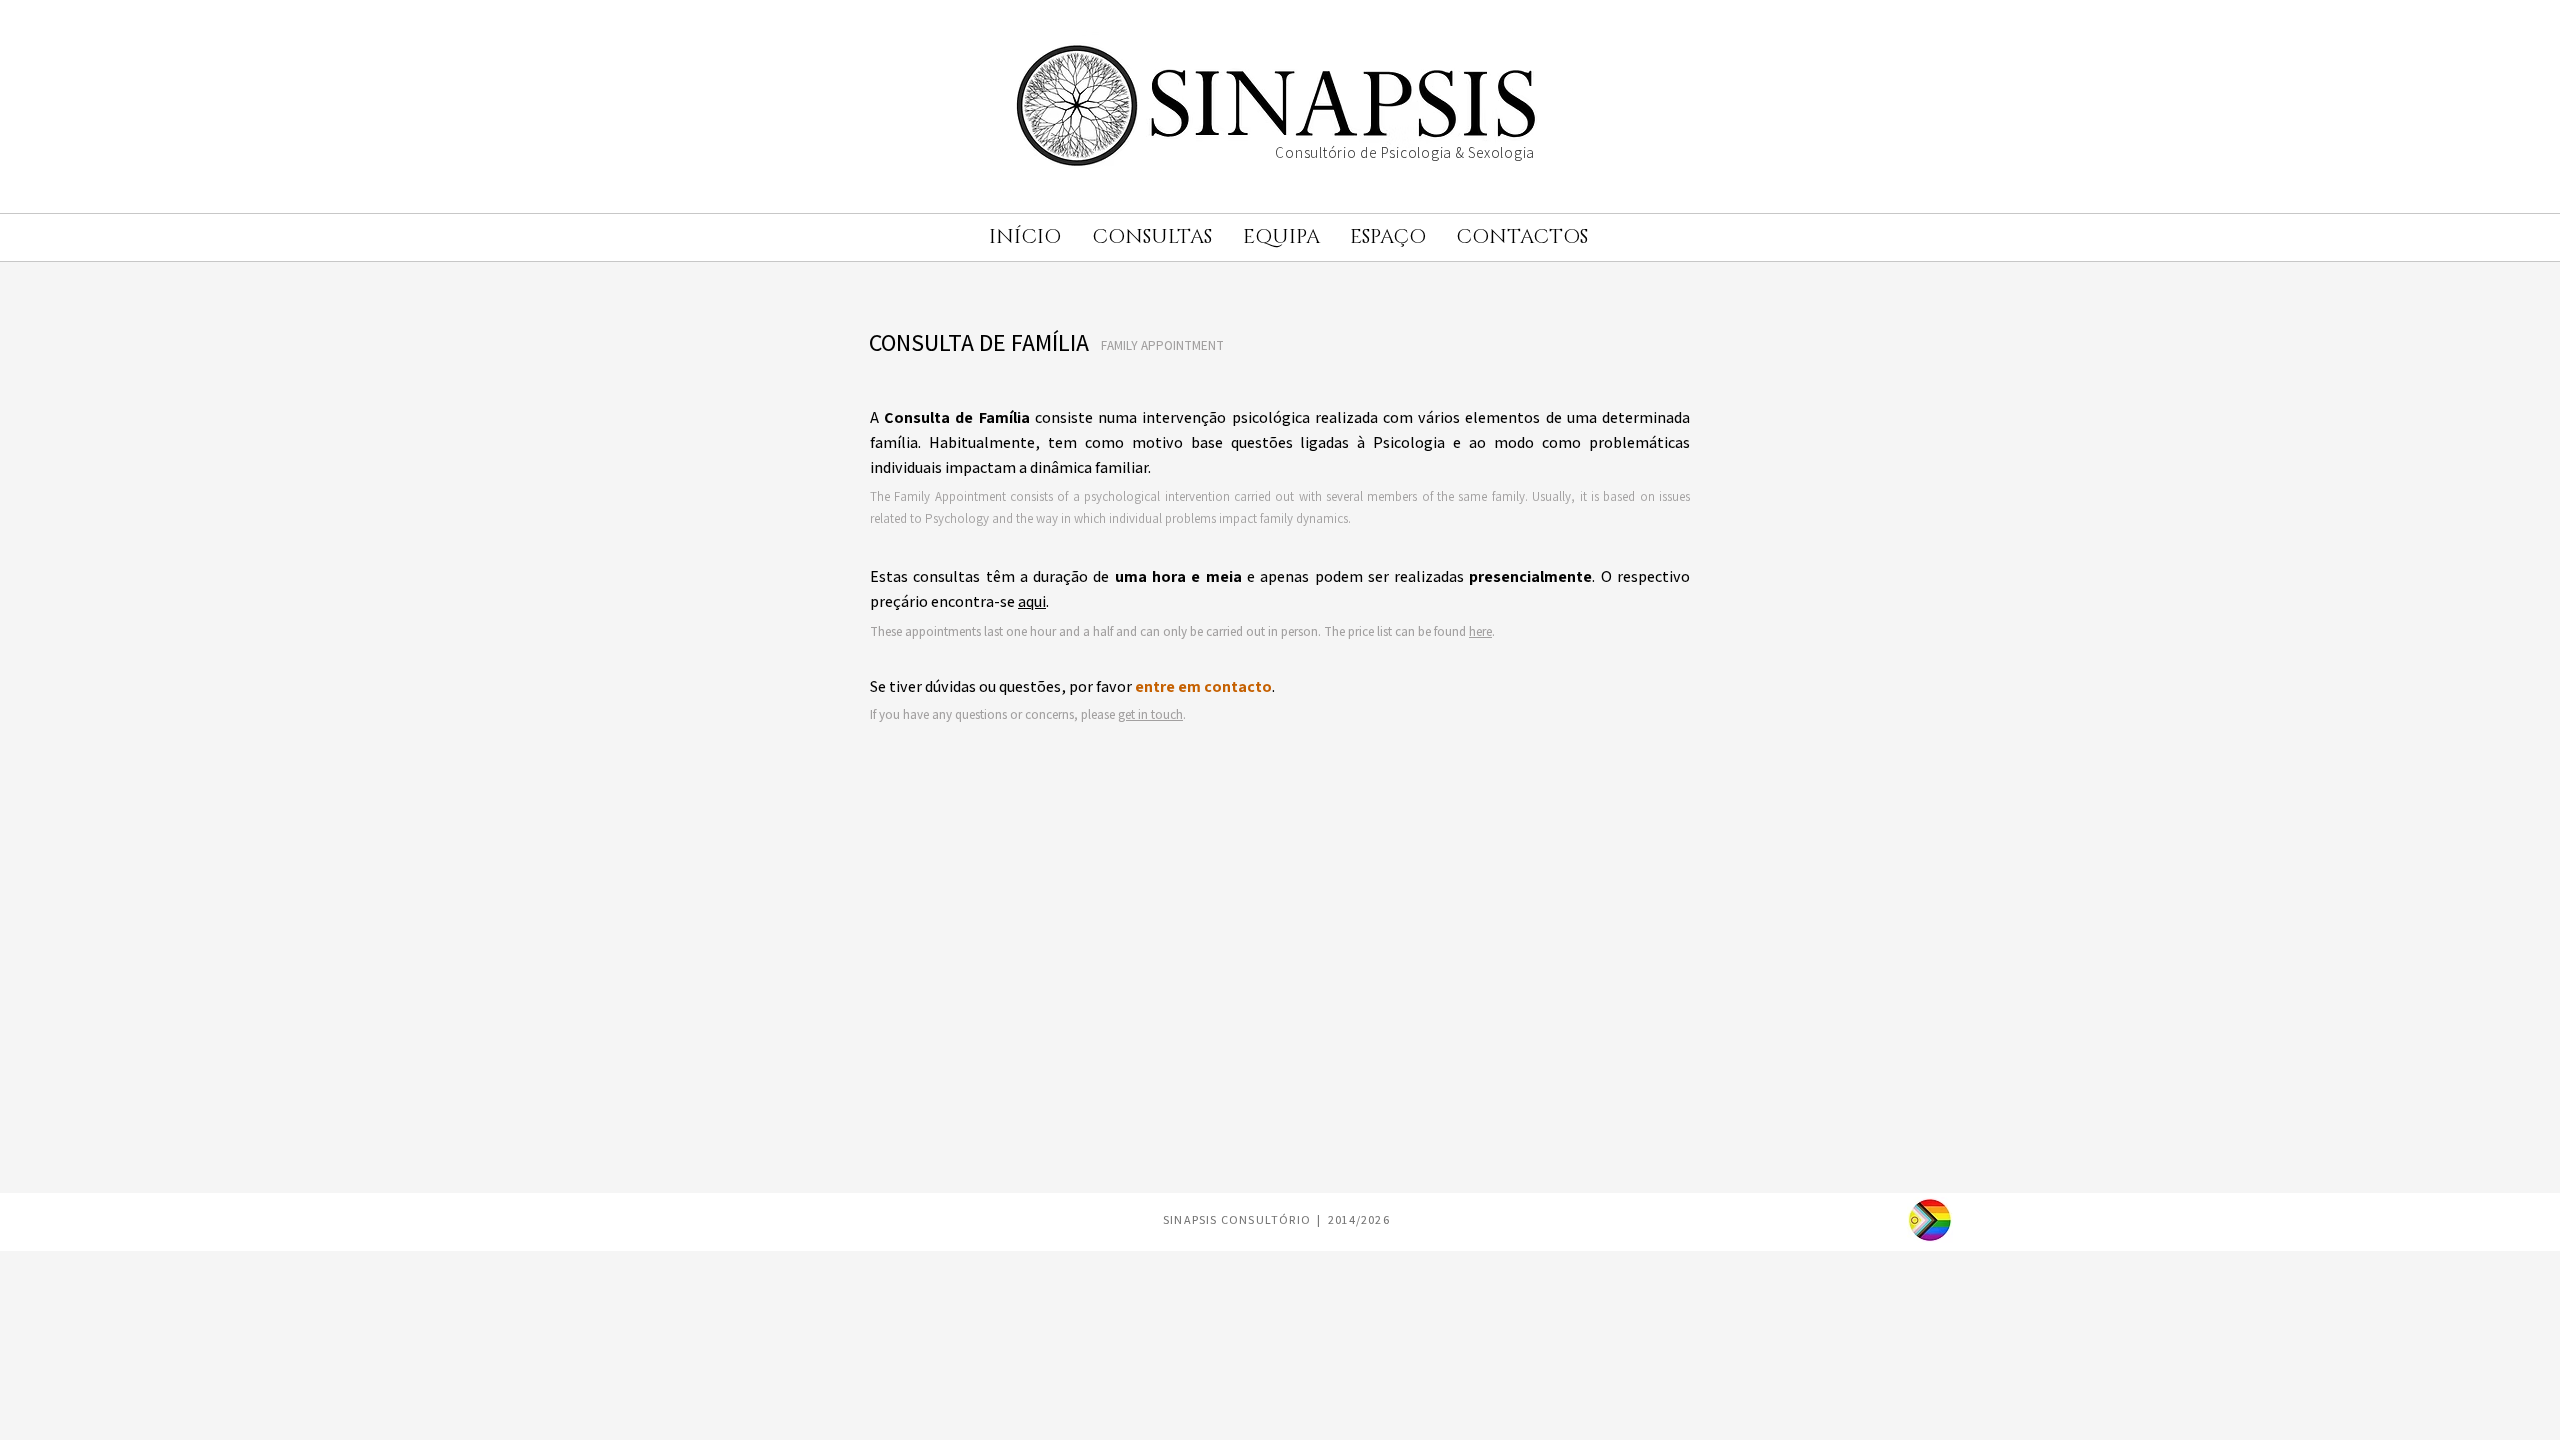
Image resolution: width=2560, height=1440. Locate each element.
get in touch (1150, 714)
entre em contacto (1203, 686)
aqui (1032, 601)
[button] (1151, 237)
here (1480, 631)
